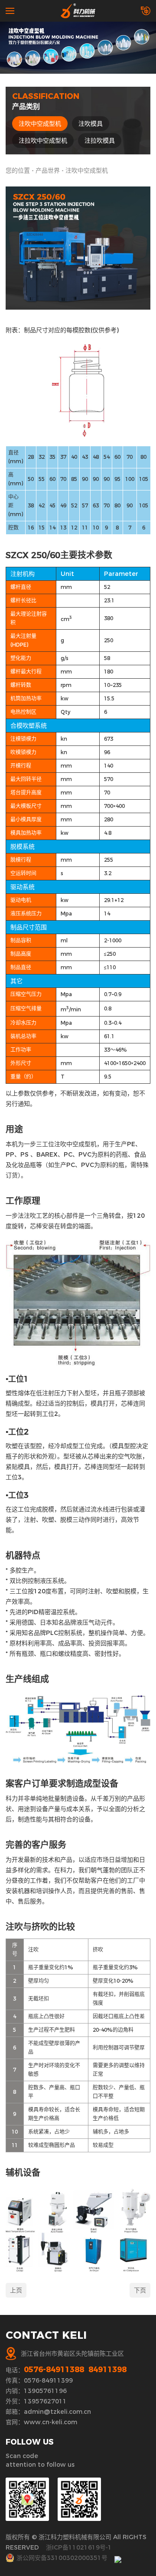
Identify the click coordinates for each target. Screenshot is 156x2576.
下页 (140, 2290)
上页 (16, 2290)
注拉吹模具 (100, 141)
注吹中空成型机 (40, 124)
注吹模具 (91, 124)
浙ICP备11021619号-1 (79, 2547)
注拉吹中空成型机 (43, 141)
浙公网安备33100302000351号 (62, 2558)
